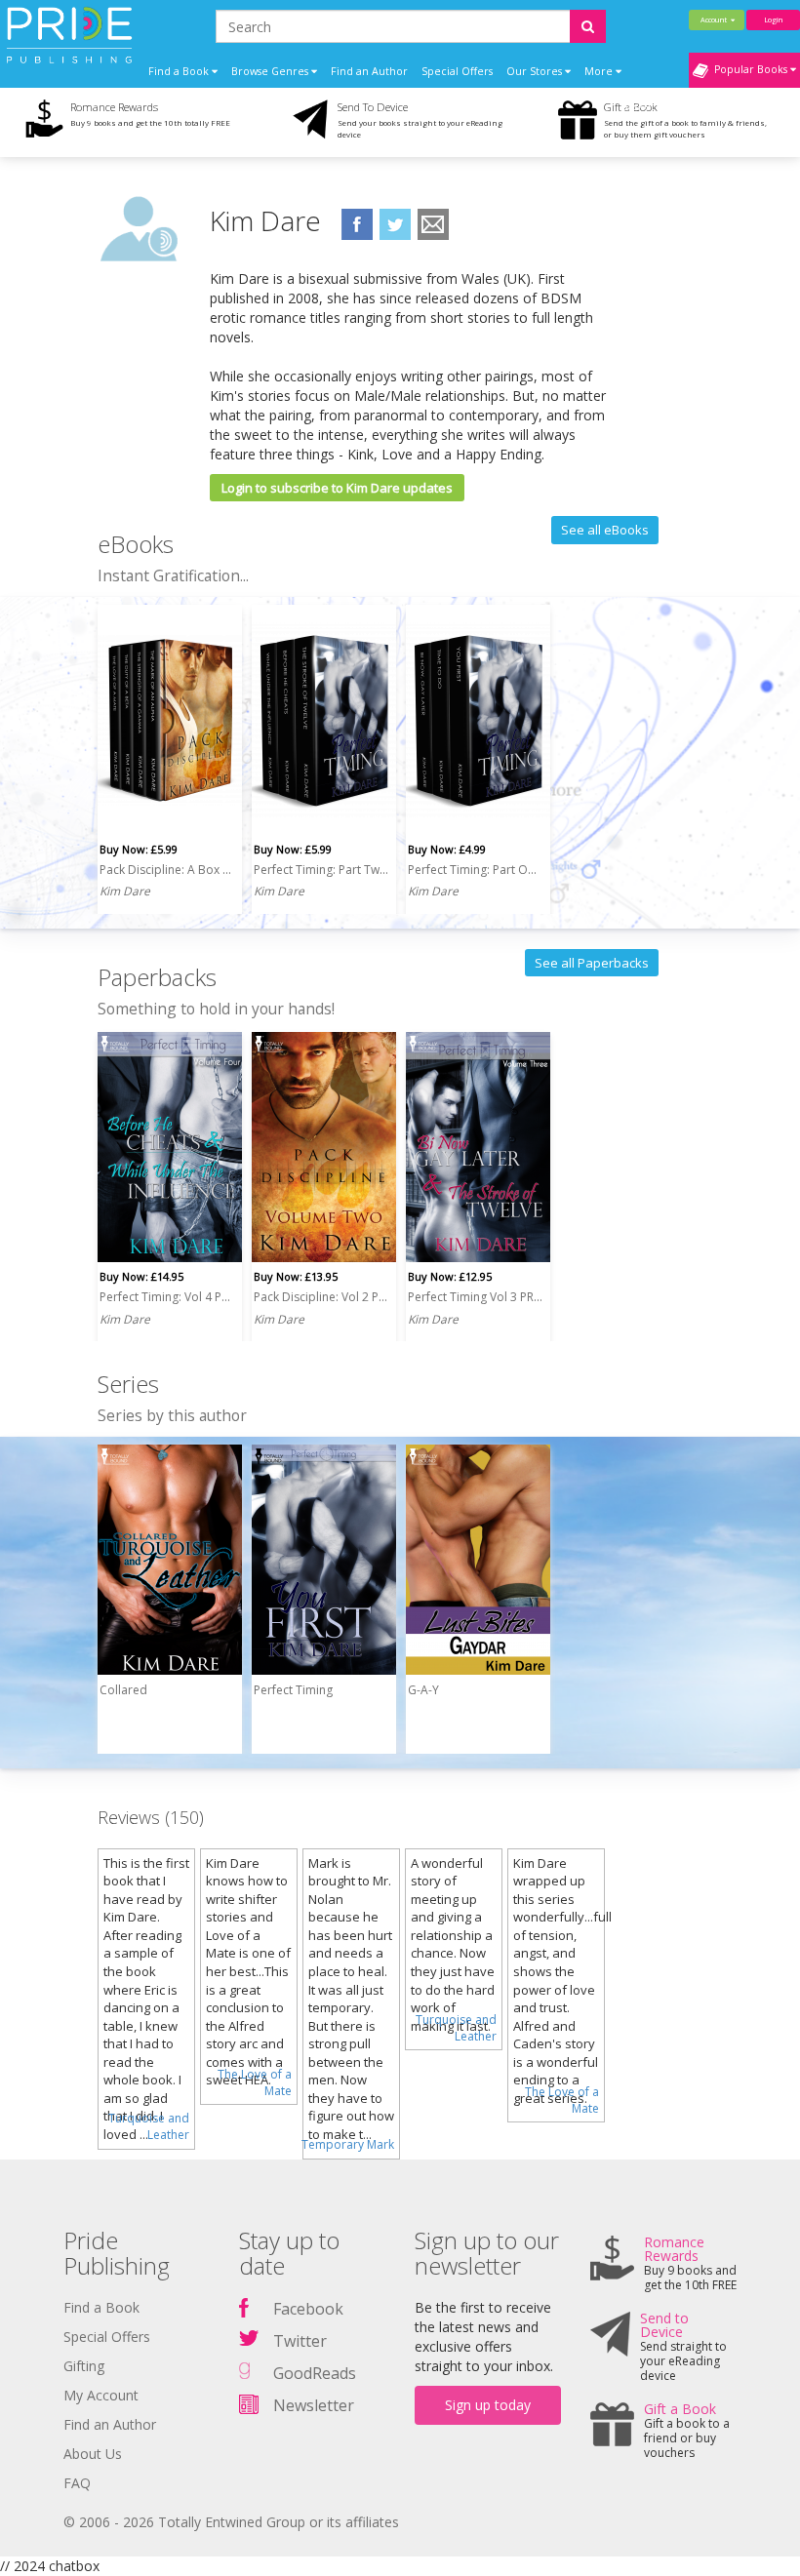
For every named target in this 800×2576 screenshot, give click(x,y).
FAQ (77, 2483)
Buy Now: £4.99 (447, 849)
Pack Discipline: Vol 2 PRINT (321, 1297)
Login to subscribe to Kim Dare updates (337, 488)
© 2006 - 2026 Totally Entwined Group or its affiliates (231, 2522)
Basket (640, 106)
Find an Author (369, 71)
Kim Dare (125, 891)
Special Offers (457, 71)
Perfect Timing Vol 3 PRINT (475, 1297)
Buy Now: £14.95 (141, 1276)
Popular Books (749, 69)
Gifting (84, 2366)
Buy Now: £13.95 (296, 1276)
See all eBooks (605, 530)
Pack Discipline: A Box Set (167, 870)
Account (716, 20)
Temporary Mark (348, 2144)
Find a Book (101, 2307)
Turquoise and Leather (149, 2126)
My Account (101, 2395)
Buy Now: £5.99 (139, 849)
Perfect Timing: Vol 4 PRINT (167, 1297)
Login (773, 20)
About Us (93, 2454)
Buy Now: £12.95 (450, 1276)
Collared (123, 1690)
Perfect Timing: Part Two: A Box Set (321, 870)
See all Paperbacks (592, 963)
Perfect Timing (293, 1690)
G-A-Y (423, 1690)
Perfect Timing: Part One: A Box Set (475, 870)
